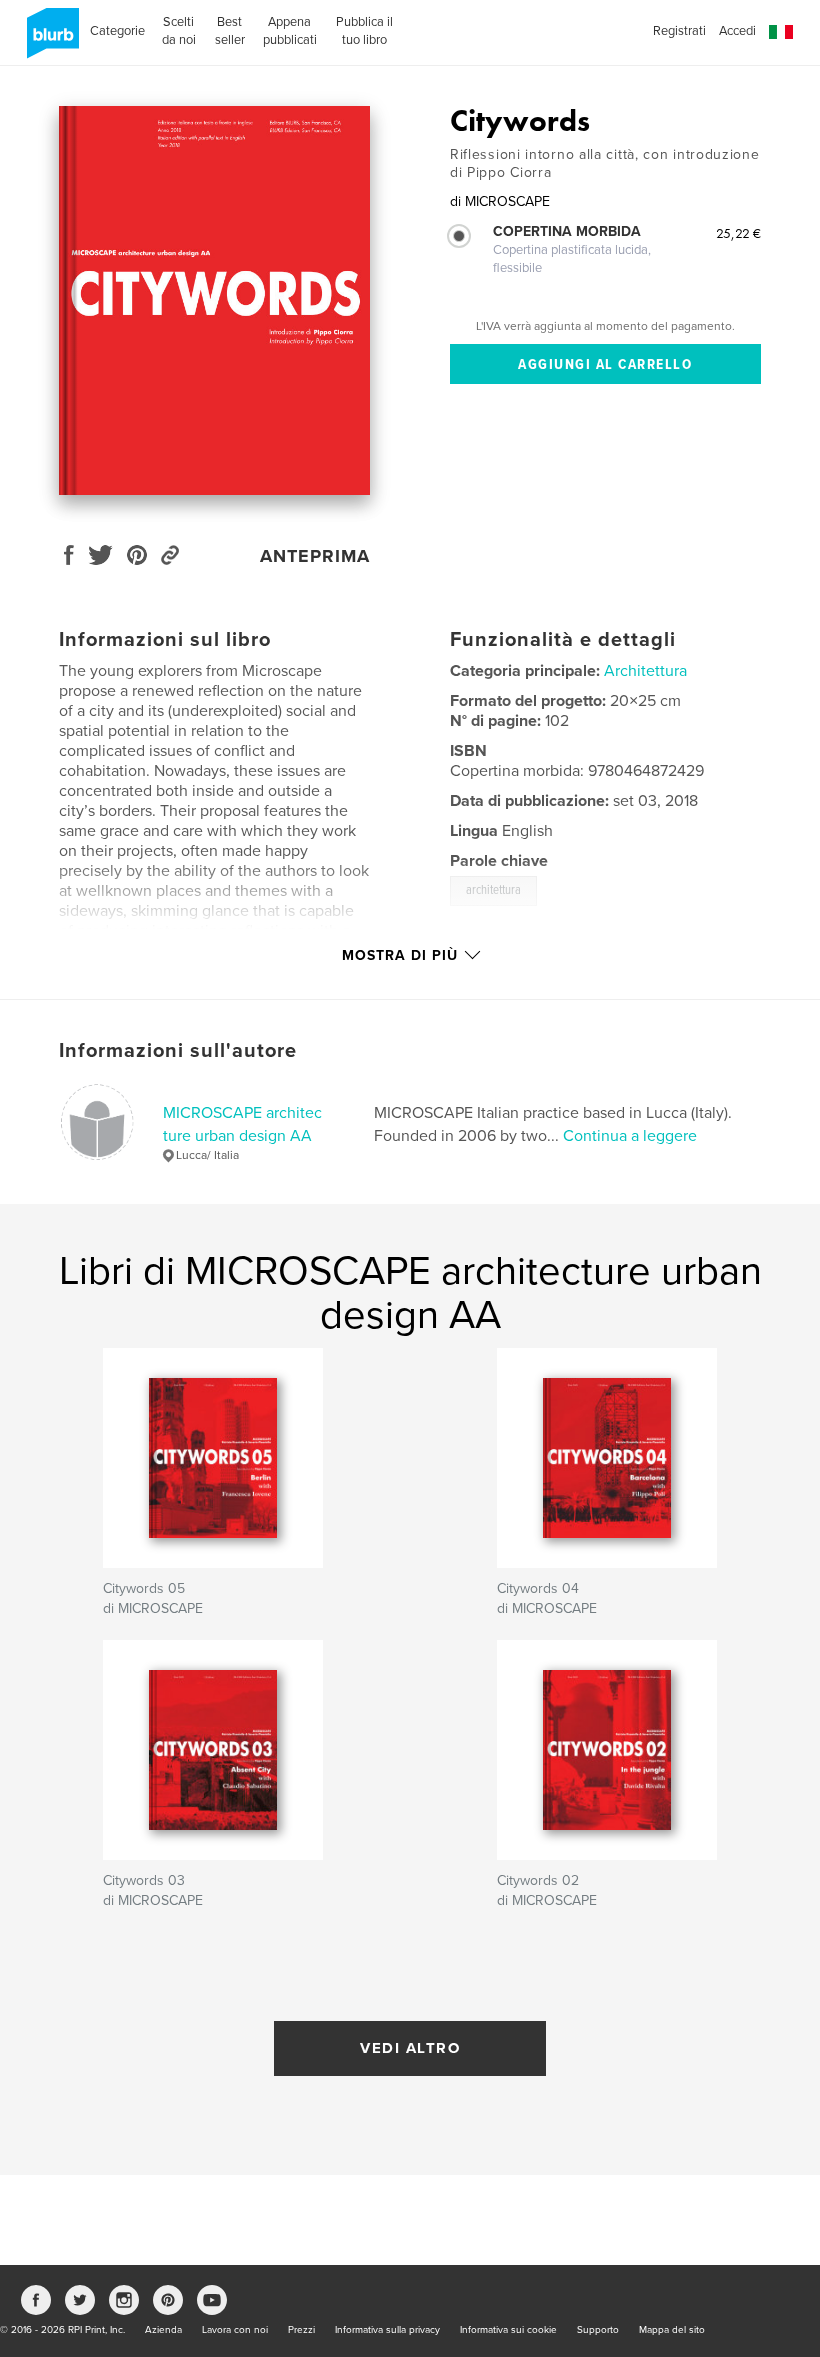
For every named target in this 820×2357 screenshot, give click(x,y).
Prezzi (301, 2330)
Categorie (117, 31)
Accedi (737, 31)
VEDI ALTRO (410, 2048)
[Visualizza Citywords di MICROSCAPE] (214, 300)
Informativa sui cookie (508, 2330)
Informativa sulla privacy (387, 2330)
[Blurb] (49, 41)
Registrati (679, 31)
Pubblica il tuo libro (364, 31)
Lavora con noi (235, 2330)
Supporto (598, 2330)
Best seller (230, 31)
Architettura (645, 671)
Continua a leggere (630, 1136)
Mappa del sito (672, 2330)
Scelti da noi (179, 31)
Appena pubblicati (290, 31)
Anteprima (315, 556)
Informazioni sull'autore (178, 1051)
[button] (781, 32)
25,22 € (738, 233)
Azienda (163, 2330)
